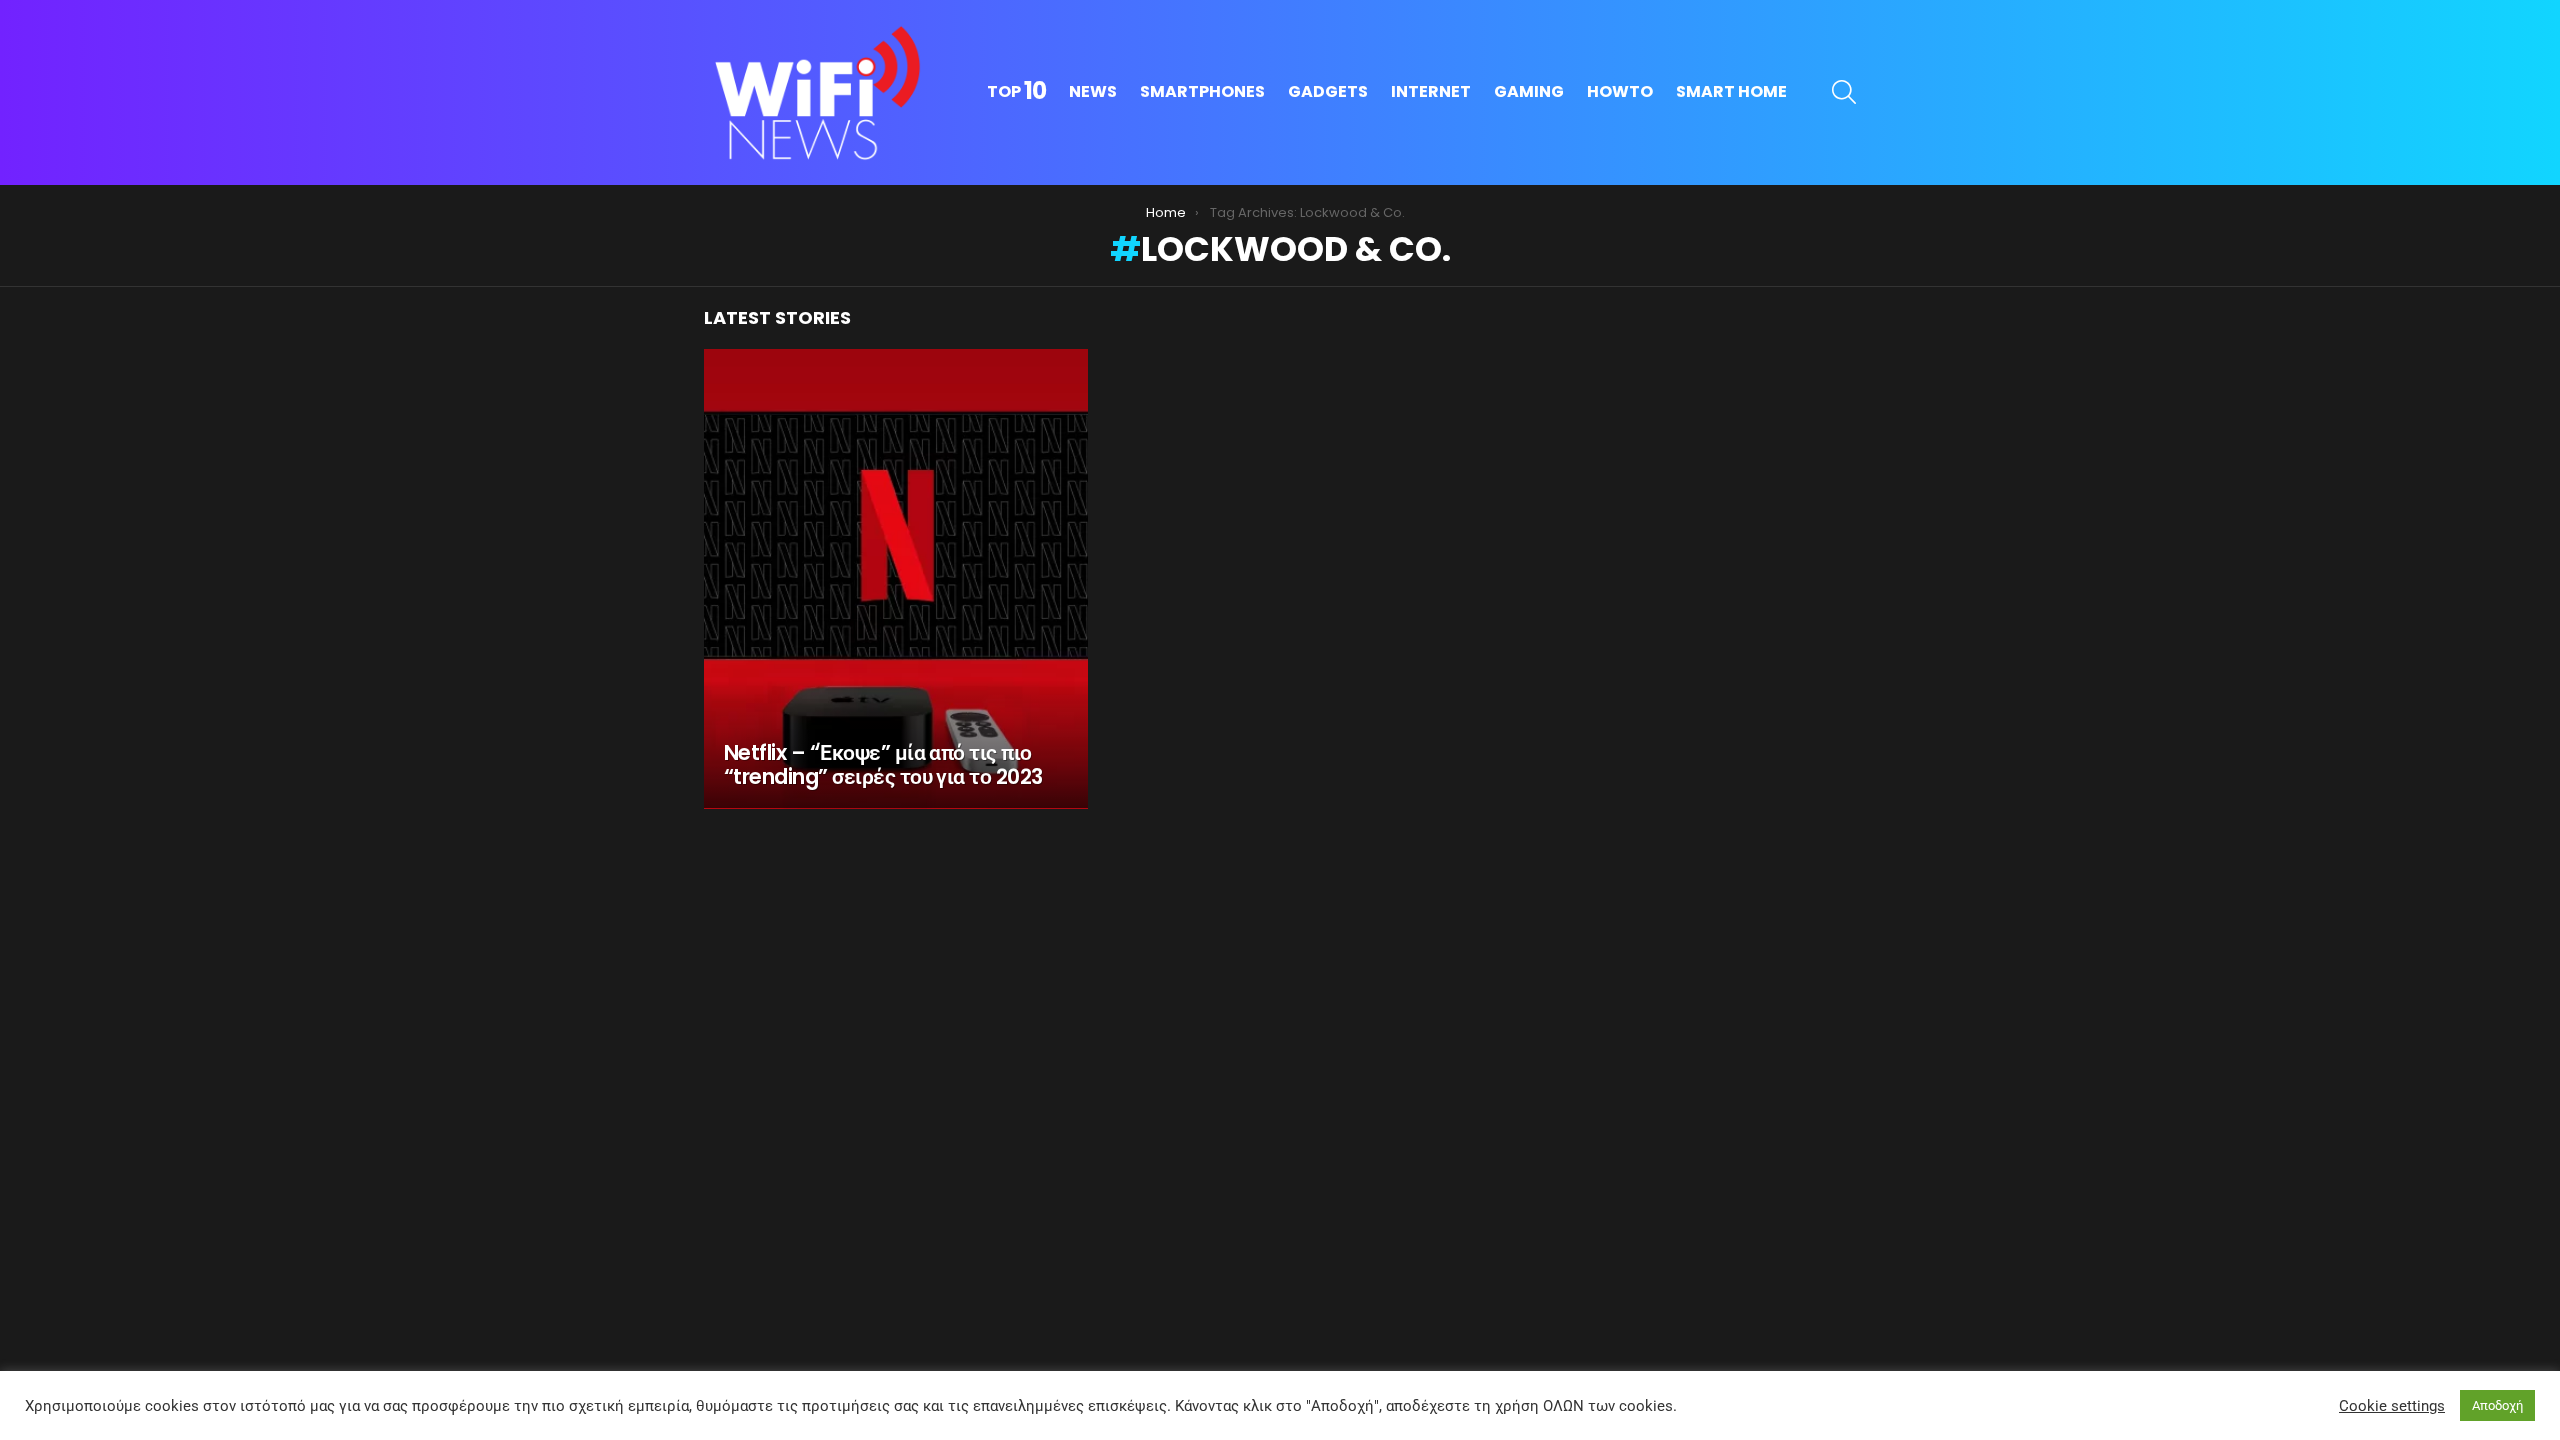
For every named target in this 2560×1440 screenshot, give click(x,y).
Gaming (1529, 91)
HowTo (1620, 91)
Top (1016, 92)
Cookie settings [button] (2392, 1406)
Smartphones (1202, 91)
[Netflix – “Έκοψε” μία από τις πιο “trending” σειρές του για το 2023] (896, 579)
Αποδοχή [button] (2497, 1405)
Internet (1431, 91)
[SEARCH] (1844, 92)
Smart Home (1731, 91)
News (1093, 91)
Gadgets (1328, 91)
